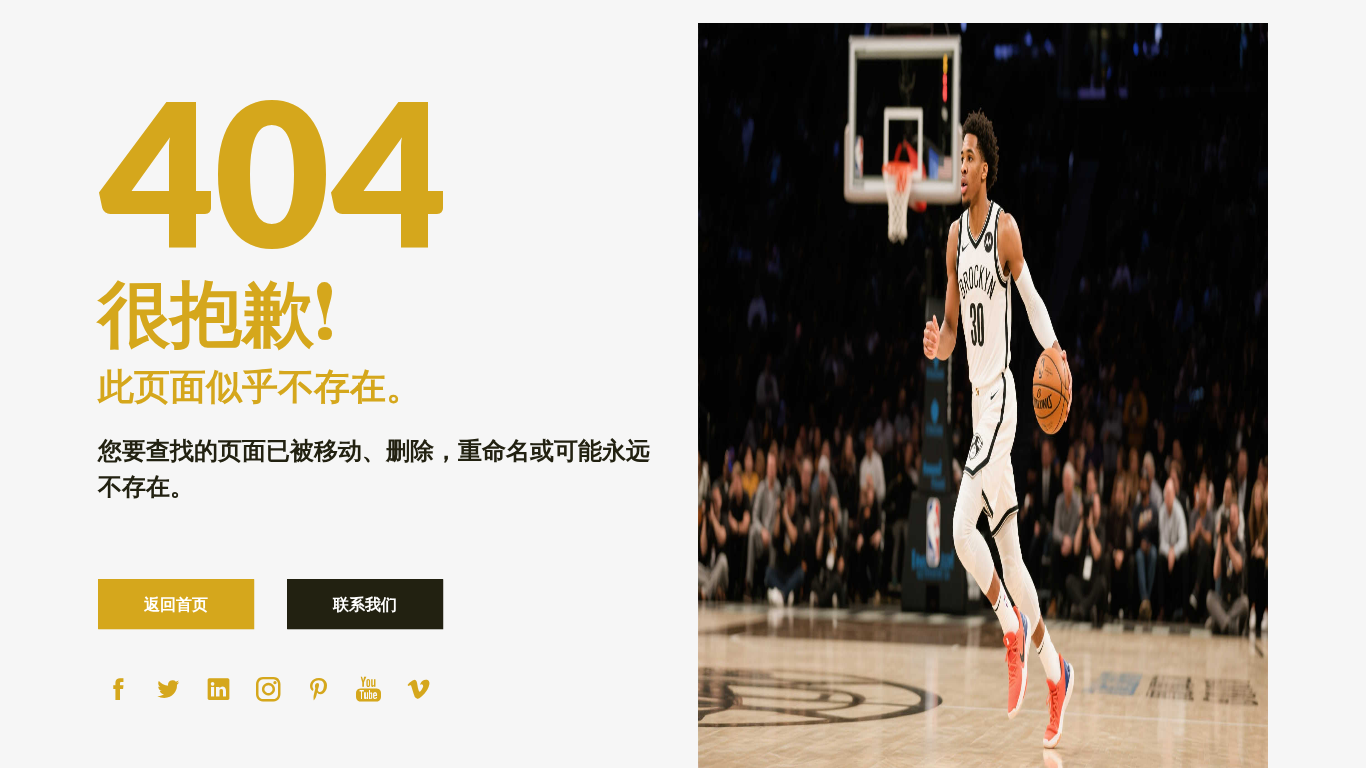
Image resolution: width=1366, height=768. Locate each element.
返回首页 (176, 603)
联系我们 (365, 603)
